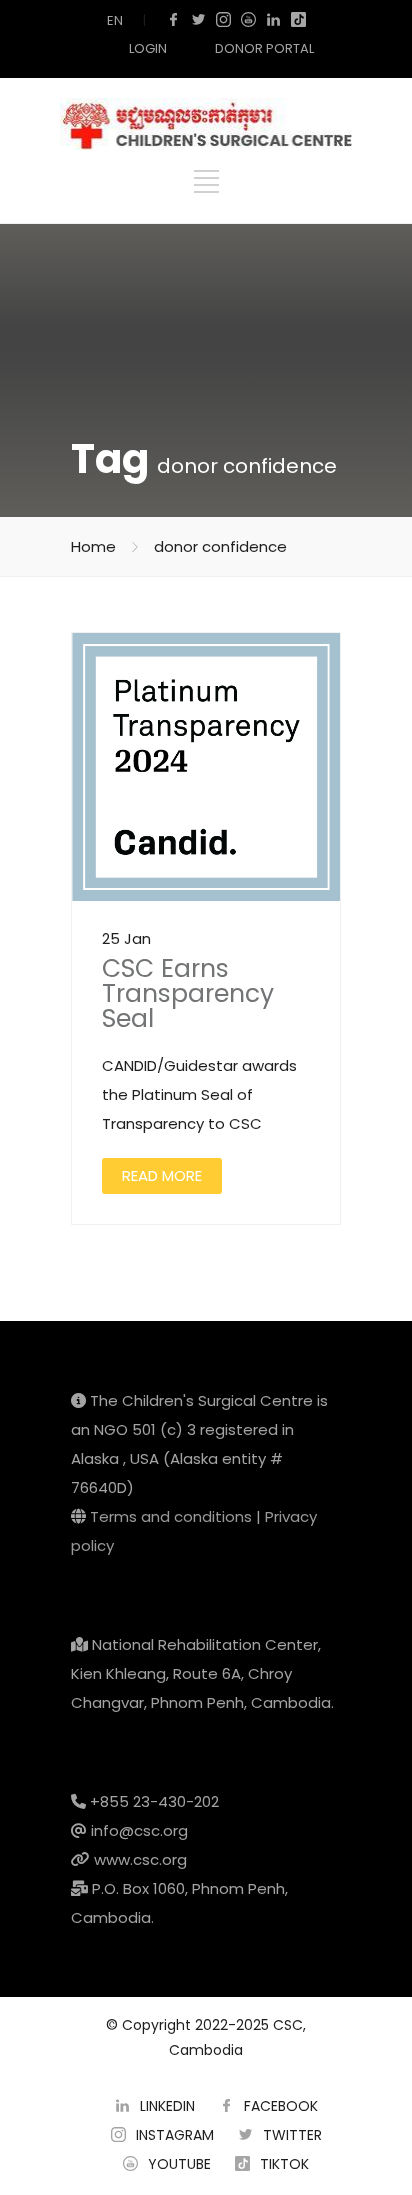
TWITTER (292, 2135)
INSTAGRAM (175, 2135)
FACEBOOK (281, 2106)
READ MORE (162, 1175)
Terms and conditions (171, 1516)
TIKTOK (284, 2164)
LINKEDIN (167, 2106)
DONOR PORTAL (264, 48)
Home (93, 546)
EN (115, 20)
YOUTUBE (179, 2164)
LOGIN (148, 48)
